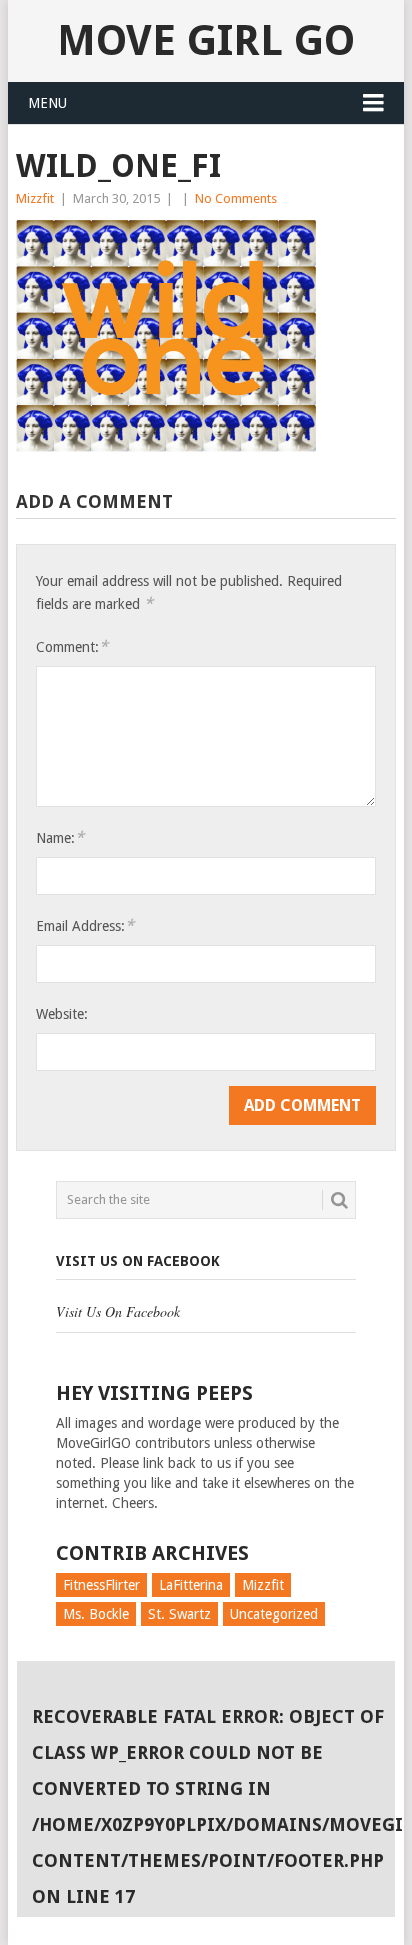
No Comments (236, 198)
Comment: (72, 646)
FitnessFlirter (101, 1585)
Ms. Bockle (96, 1614)
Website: (62, 1014)
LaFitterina (191, 1585)
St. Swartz (179, 1614)
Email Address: (85, 925)
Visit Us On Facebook (138, 1261)
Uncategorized (274, 1614)
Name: (60, 837)
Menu (47, 103)
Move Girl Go (206, 40)
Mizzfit (35, 198)
